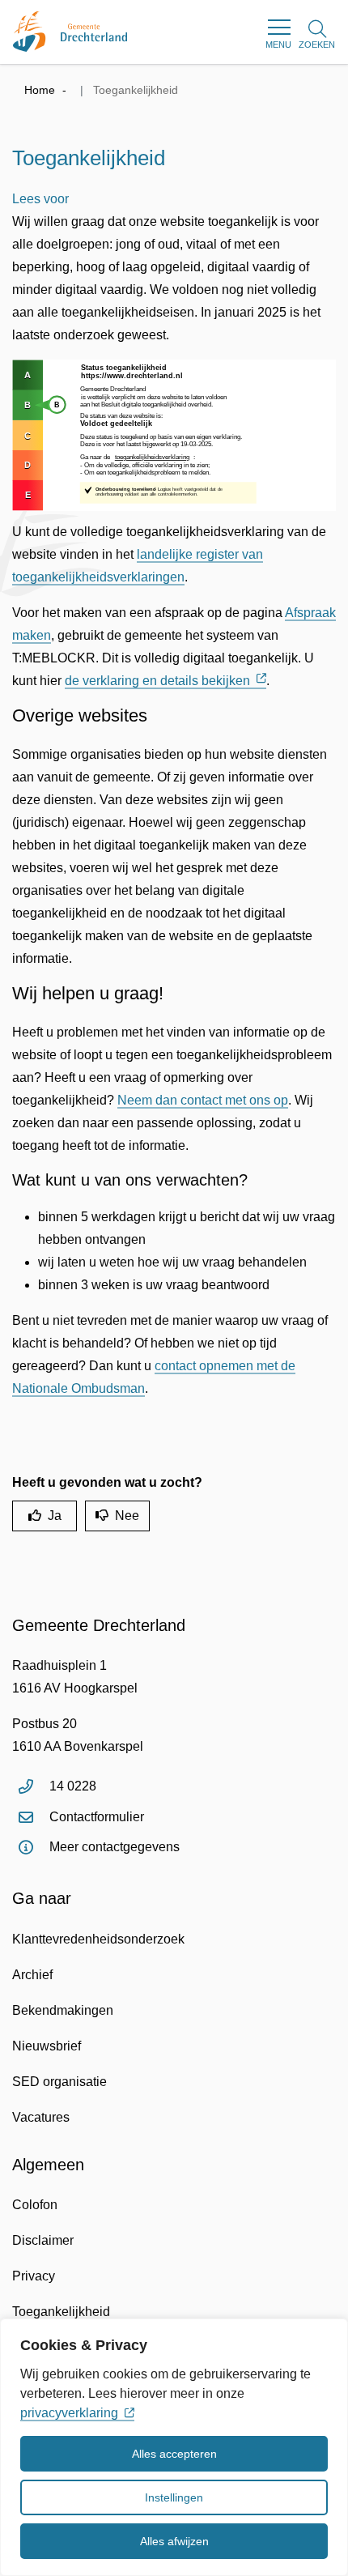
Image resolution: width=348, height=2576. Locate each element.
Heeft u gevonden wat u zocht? (107, 1482)
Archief (32, 1975)
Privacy (34, 2276)
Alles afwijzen (174, 2541)
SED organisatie (59, 2082)
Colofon (35, 2205)
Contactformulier (97, 1817)
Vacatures (41, 2117)
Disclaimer (43, 2240)
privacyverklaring (69, 2413)
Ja (55, 1516)
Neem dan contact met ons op (203, 1100)
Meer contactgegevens (115, 1847)
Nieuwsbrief (47, 2046)
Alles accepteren (174, 2454)
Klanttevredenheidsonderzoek (98, 1939)
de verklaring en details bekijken (157, 681)
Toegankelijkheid (61, 2312)
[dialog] (174, 2447)
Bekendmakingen (63, 2010)
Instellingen (174, 2497)
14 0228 (73, 1786)
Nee (127, 1516)
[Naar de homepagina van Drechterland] (70, 32)
